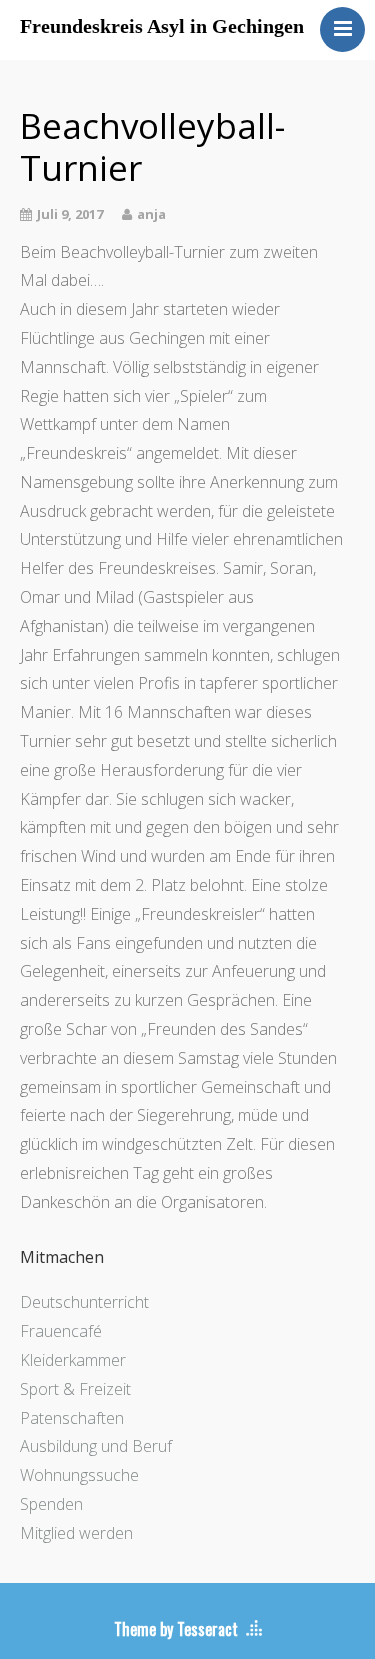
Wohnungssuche (79, 1475)
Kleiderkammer (73, 1360)
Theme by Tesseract (176, 1629)
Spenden (51, 1504)
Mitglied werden (76, 1533)
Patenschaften (72, 1418)
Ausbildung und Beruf (96, 1446)
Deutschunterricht (84, 1302)
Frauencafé (61, 1331)
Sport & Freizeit (75, 1389)
